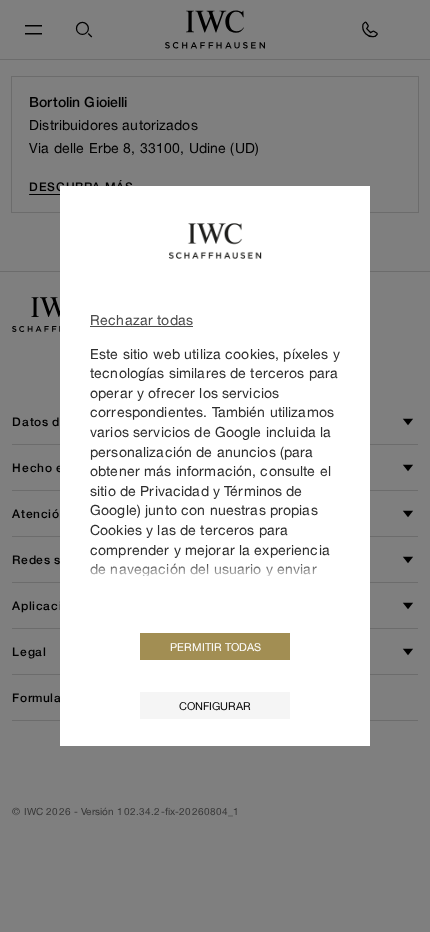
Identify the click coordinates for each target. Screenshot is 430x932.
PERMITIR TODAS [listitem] (215, 646)
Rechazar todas (141, 319)
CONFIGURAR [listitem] (215, 705)
